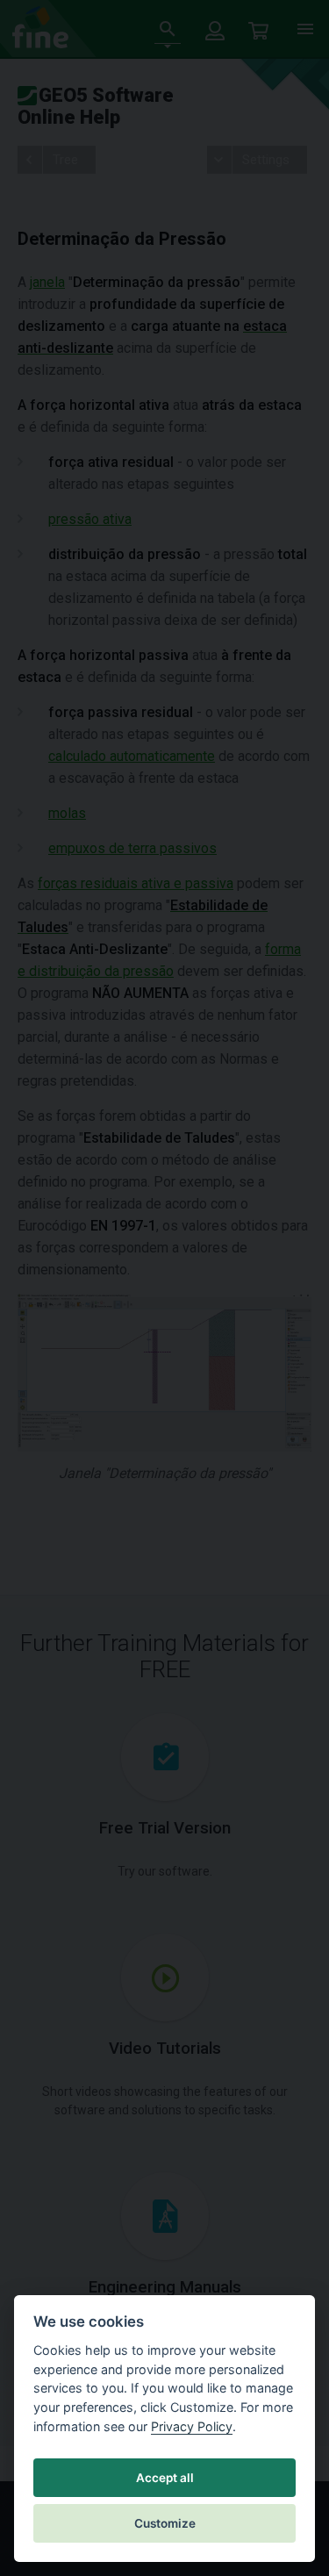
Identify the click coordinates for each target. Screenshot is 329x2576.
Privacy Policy (192, 2426)
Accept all (165, 2478)
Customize (165, 2523)
